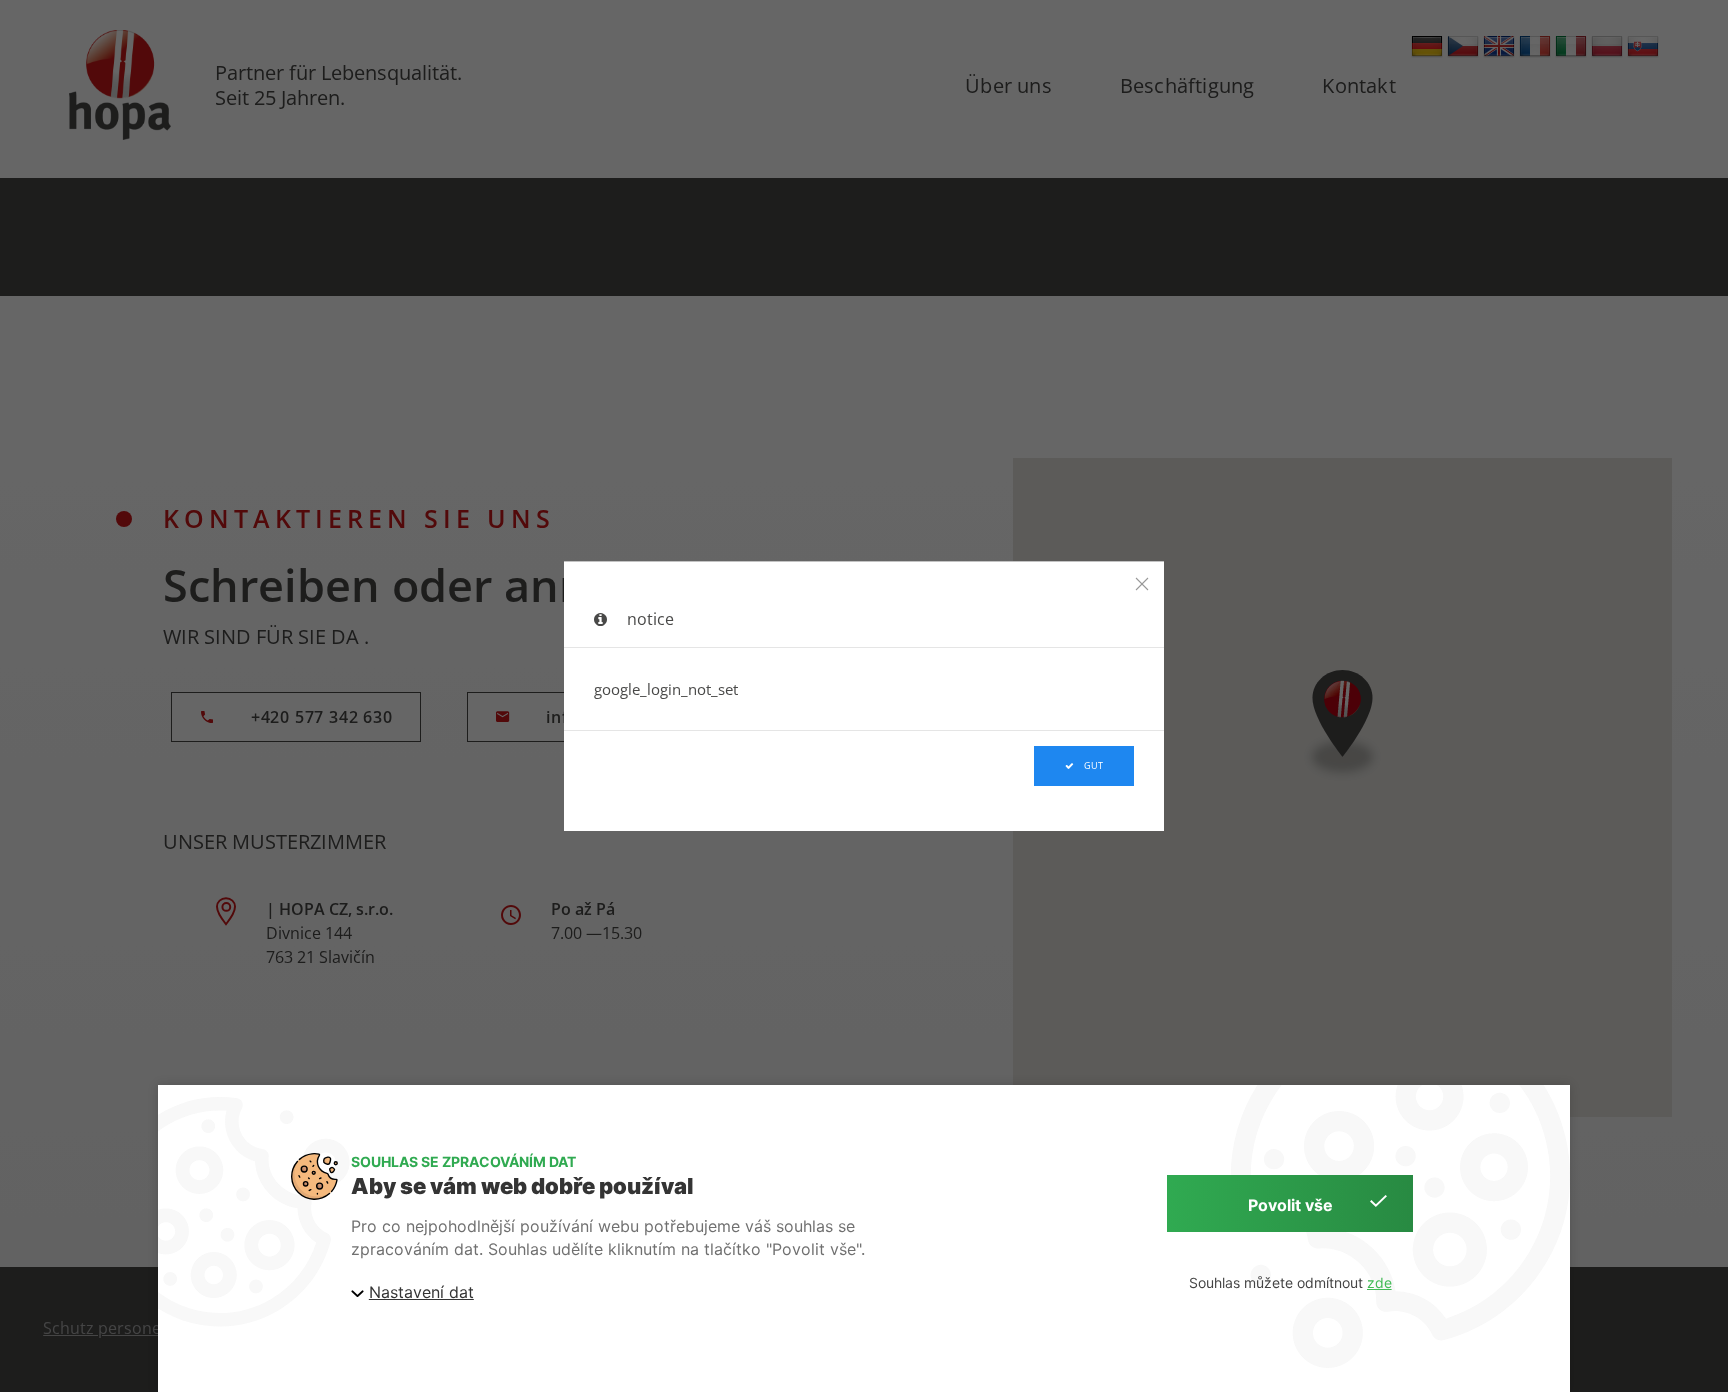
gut (1093, 766)
